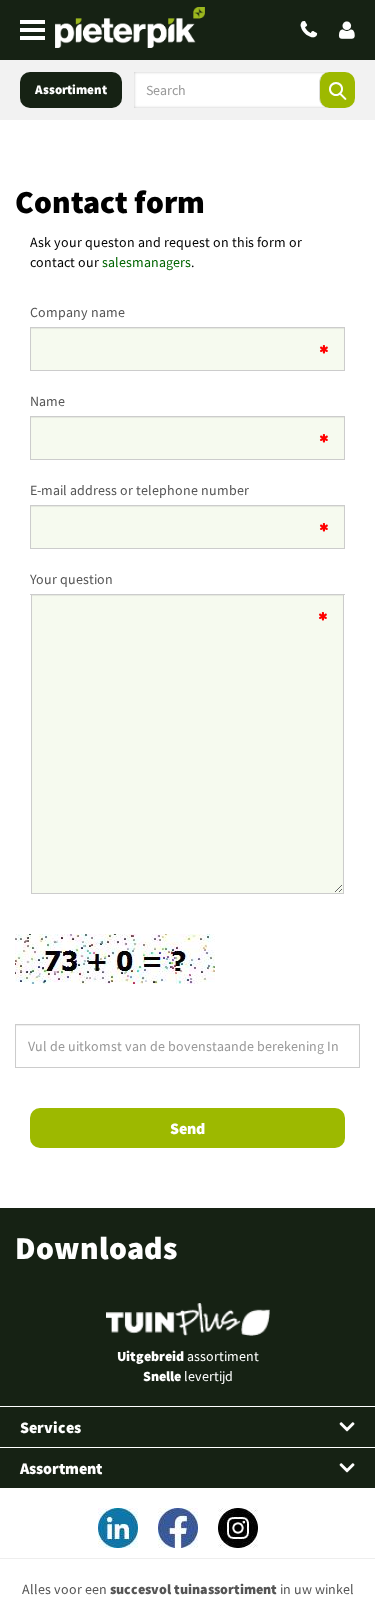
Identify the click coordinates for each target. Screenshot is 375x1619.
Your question (71, 579)
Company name (77, 312)
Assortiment (71, 89)
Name (47, 401)
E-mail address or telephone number (139, 490)
